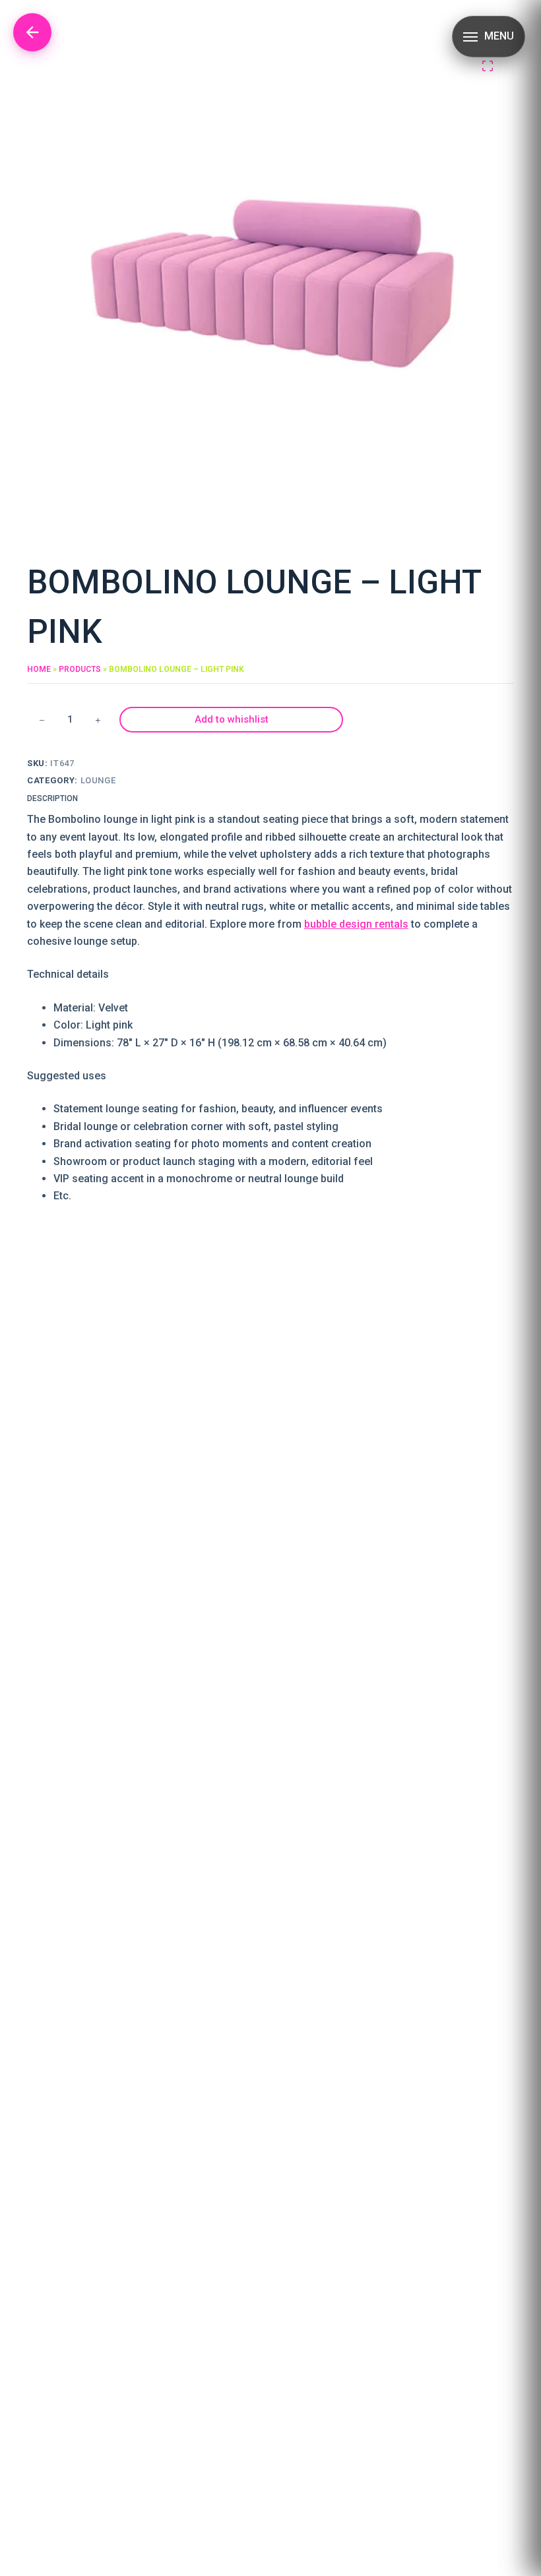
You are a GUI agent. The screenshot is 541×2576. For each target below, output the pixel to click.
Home (39, 669)
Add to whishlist (232, 719)
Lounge (98, 780)
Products (80, 669)
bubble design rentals (356, 924)
